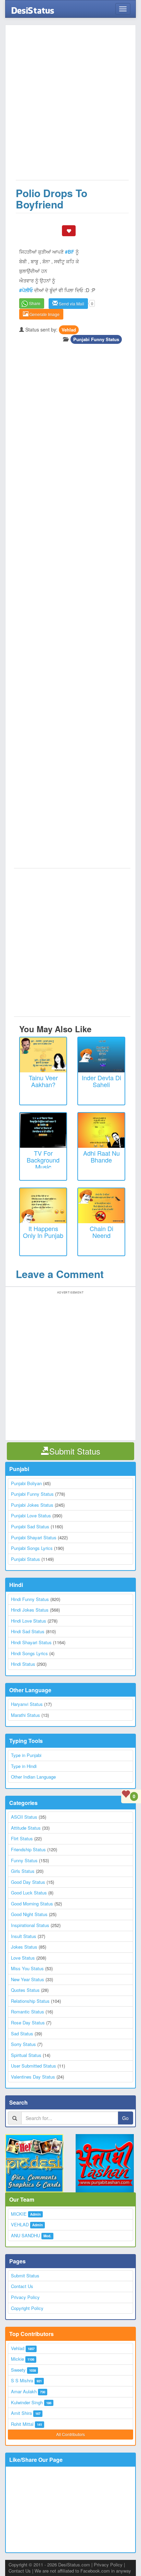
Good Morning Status (32, 1904)
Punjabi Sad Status (30, 1526)
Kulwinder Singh (27, 2402)
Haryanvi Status (27, 1704)
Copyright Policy (27, 2308)
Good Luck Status (29, 1893)
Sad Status (22, 2033)
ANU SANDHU (25, 2235)
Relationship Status (30, 2001)
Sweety (18, 2370)
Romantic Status (28, 2012)
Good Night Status (29, 1914)
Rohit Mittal (22, 2424)
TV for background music (43, 1160)
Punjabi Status (25, 1559)
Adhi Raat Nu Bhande (101, 1156)
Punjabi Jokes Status (32, 1505)
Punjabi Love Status (31, 1515)
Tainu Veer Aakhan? (43, 1081)
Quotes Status (25, 1990)
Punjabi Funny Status (96, 339)
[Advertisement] (70, 106)
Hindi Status (23, 1664)
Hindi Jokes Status (30, 1610)
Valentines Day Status (33, 2077)
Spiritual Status (26, 2055)
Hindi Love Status (29, 1621)
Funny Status (24, 1860)
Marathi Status (25, 1715)
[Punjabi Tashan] (106, 2163)
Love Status (23, 1958)
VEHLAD (20, 2224)
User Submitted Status (34, 2066)
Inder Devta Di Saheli (101, 1081)
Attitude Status (26, 1828)
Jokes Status (24, 1947)
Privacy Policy (25, 2297)
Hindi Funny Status (30, 1599)
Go (125, 2118)
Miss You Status (27, 1968)
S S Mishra (22, 2380)
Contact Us (22, 2286)
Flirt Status (22, 1838)
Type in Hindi (24, 1766)
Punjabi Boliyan (26, 1483)
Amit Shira (21, 2413)
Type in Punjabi (26, 1755)
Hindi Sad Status (28, 1631)
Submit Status (25, 2276)
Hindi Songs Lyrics (29, 1653)
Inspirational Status (30, 1925)
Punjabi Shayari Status (34, 1537)
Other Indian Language (33, 1777)
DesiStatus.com (74, 2565)
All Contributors (70, 2434)
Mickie (17, 2359)
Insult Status (24, 1936)
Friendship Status (28, 1849)
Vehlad (69, 330)
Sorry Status (23, 2044)
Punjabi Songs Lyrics (32, 1548)
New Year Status (28, 1979)
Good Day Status (28, 1882)
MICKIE (19, 2214)
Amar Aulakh (24, 2391)
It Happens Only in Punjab (43, 1232)
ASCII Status (24, 1817)
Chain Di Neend (101, 1232)
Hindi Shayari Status (31, 1642)
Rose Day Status (28, 2023)
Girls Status (23, 1871)
